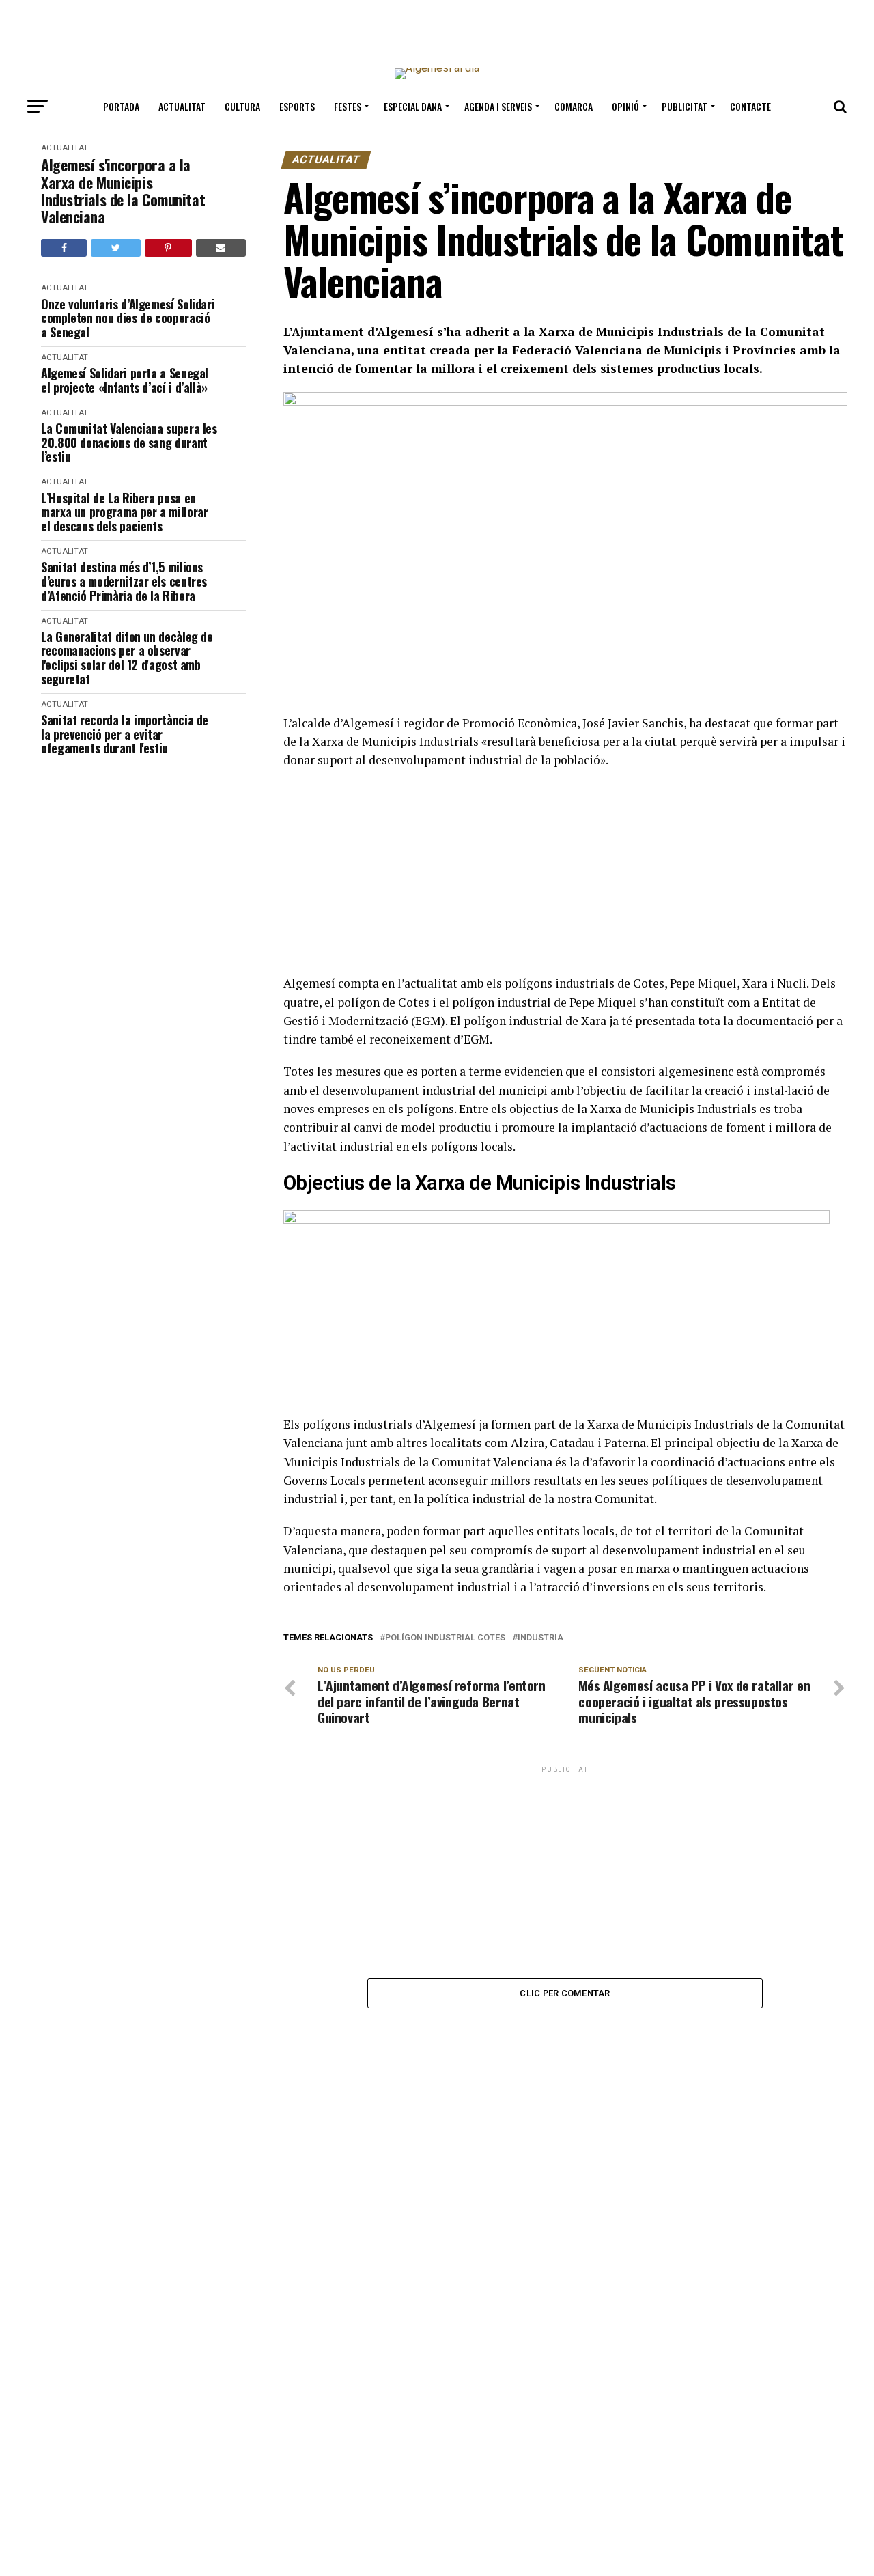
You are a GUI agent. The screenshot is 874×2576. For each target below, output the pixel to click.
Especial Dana (413, 106)
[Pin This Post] (168, 248)
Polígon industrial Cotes (445, 1638)
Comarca (574, 106)
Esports (297, 106)
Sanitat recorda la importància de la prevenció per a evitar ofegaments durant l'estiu (125, 734)
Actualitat (182, 106)
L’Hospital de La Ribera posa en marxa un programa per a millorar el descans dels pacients (124, 512)
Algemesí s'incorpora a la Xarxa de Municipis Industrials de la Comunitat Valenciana (123, 191)
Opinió (625, 106)
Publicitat (685, 106)
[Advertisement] (437, 29)
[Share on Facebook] (64, 248)
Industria (540, 1638)
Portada (121, 106)
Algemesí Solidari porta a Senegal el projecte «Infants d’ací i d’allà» (125, 380)
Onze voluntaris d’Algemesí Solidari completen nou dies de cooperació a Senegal (128, 318)
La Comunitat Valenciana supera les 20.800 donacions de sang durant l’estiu (129, 443)
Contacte (750, 106)
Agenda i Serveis (498, 106)
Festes (348, 106)
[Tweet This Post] (115, 248)
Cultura (242, 106)
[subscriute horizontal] (556, 1220)
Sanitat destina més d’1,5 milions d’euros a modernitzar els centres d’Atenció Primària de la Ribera (124, 581)
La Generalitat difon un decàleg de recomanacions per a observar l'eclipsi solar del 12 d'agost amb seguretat (127, 658)
